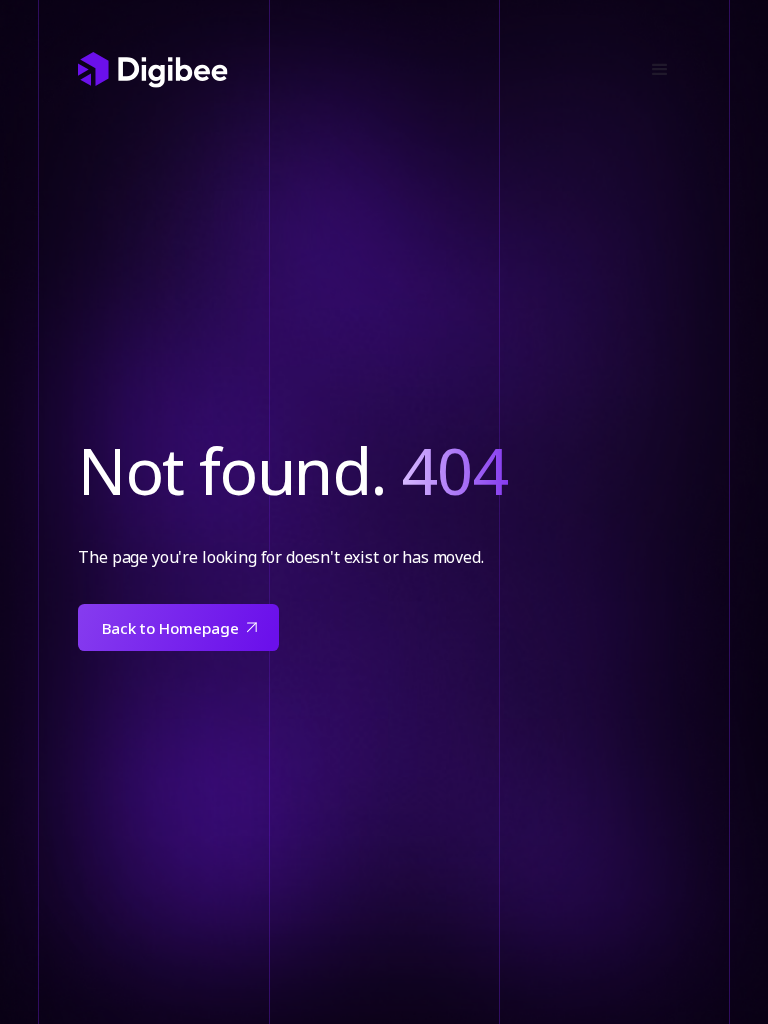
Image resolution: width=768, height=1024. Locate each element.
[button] (660, 70)
